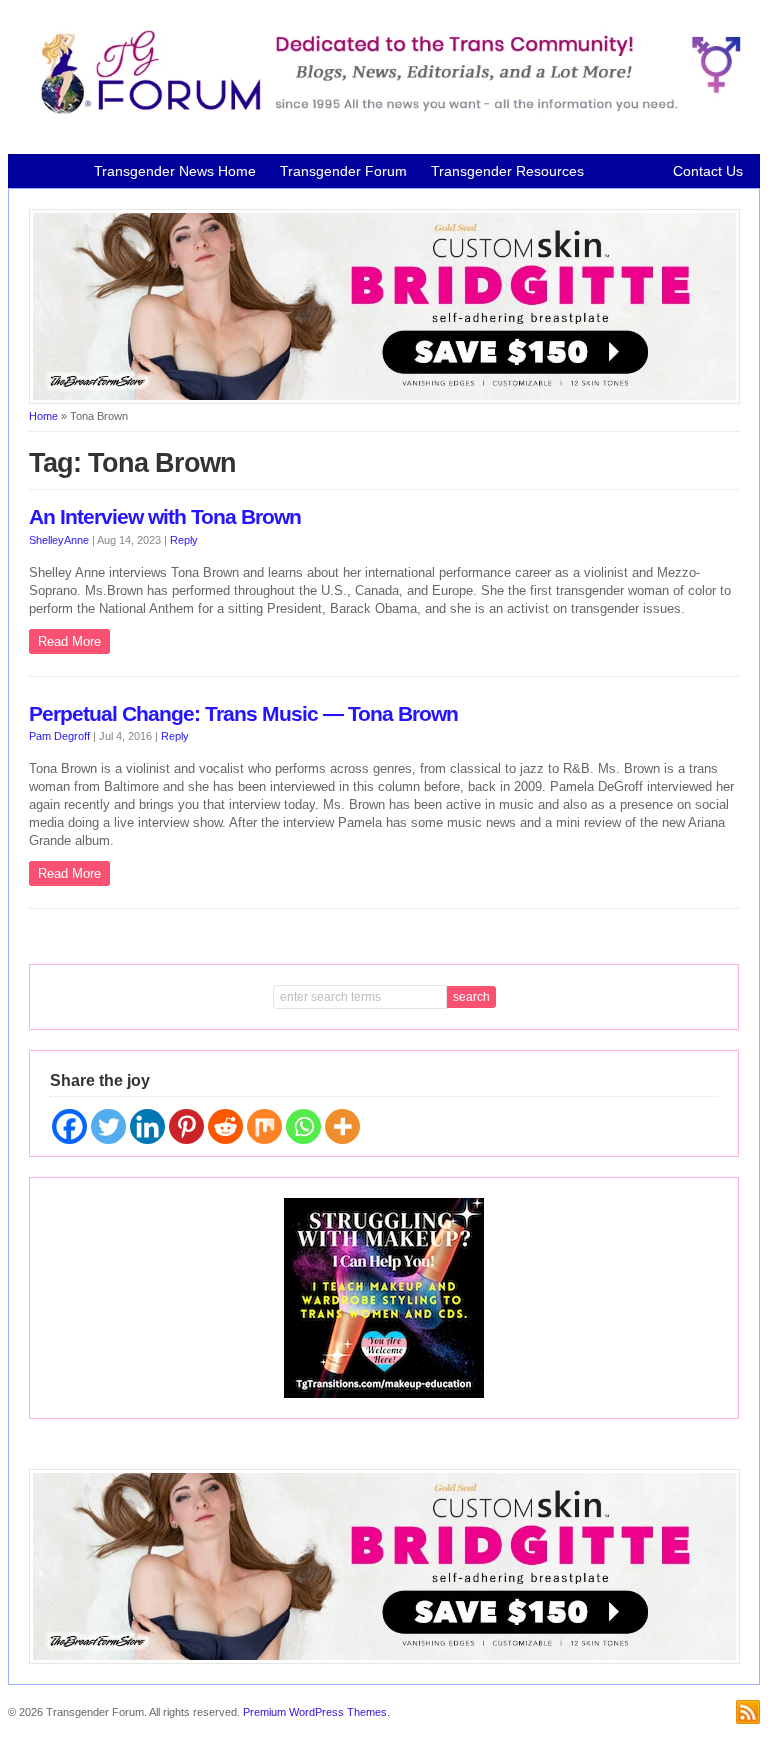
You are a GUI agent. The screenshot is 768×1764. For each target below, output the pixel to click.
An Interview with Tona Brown (165, 517)
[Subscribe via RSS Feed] (748, 1712)
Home (43, 416)
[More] (342, 1126)
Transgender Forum (343, 171)
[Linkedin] (147, 1126)
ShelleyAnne (59, 540)
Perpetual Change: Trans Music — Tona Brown (243, 714)
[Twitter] (108, 1126)
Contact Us (708, 171)
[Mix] (264, 1126)
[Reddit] (225, 1126)
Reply (184, 540)
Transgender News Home (175, 171)
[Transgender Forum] (384, 110)
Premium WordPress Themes (315, 1712)
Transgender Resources (507, 171)
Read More (69, 641)
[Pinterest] (186, 1126)
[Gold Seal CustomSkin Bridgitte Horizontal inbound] (385, 400)
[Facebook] (69, 1126)
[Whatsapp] (303, 1126)
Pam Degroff (59, 736)
